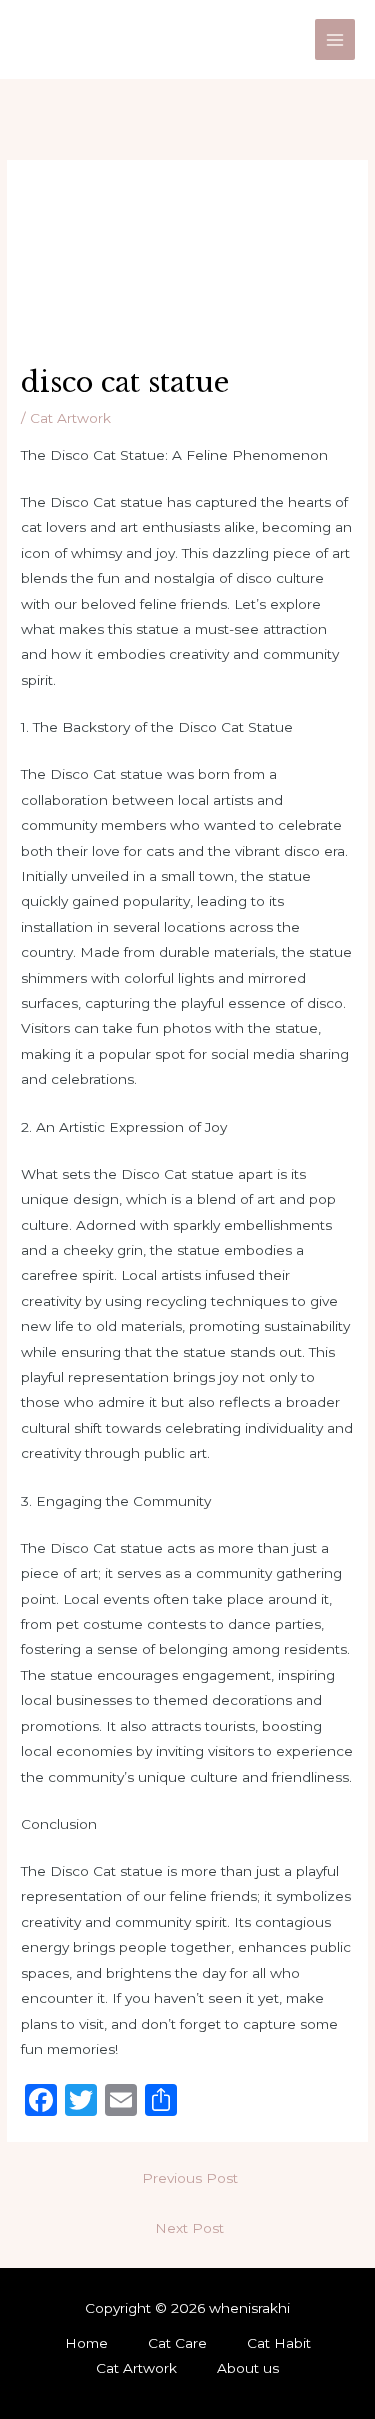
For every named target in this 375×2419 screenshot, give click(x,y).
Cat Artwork (70, 418)
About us (248, 2368)
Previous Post (190, 2178)
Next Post (189, 2228)
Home (86, 2343)
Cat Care (177, 2343)
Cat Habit (279, 2343)
